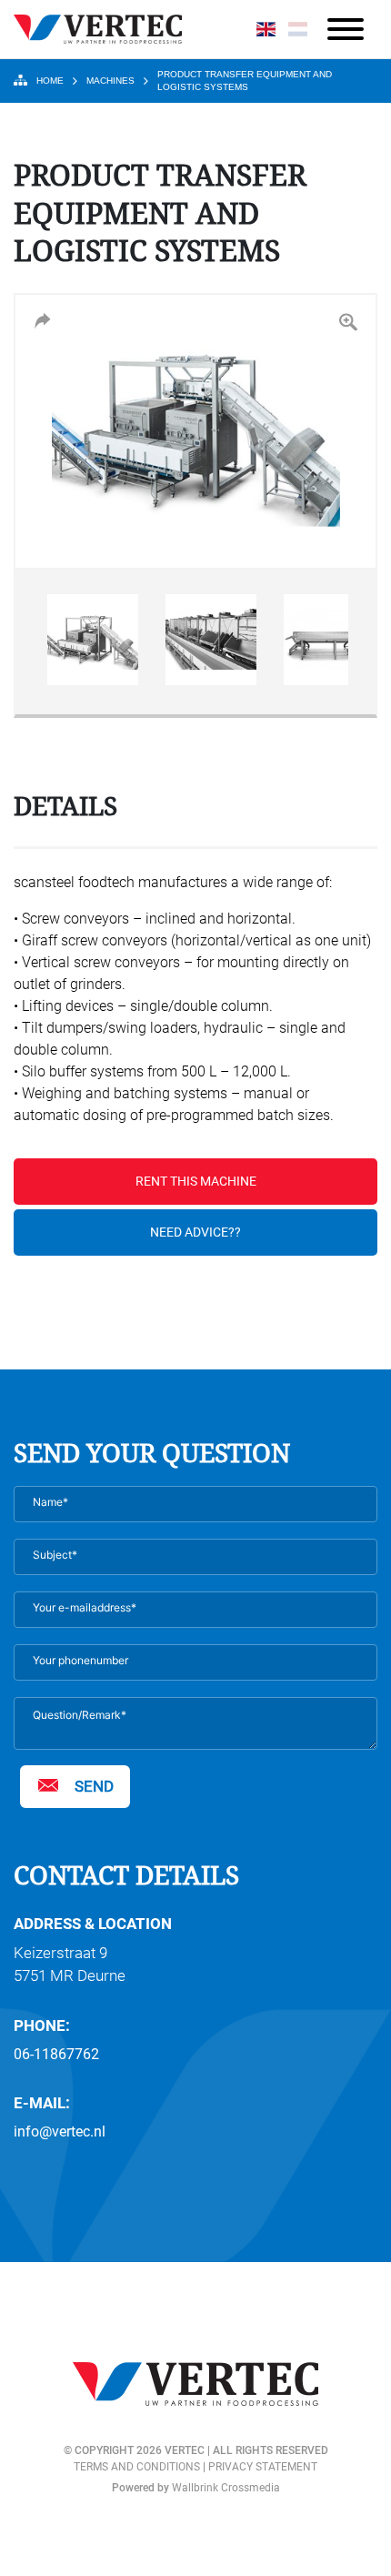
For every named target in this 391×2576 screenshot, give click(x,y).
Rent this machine (196, 1181)
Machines (110, 81)
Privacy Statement (263, 2467)
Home (50, 81)
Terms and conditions (137, 2467)
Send (94, 1786)
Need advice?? (195, 1232)
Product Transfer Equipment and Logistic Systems (245, 81)
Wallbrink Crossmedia (226, 2488)
